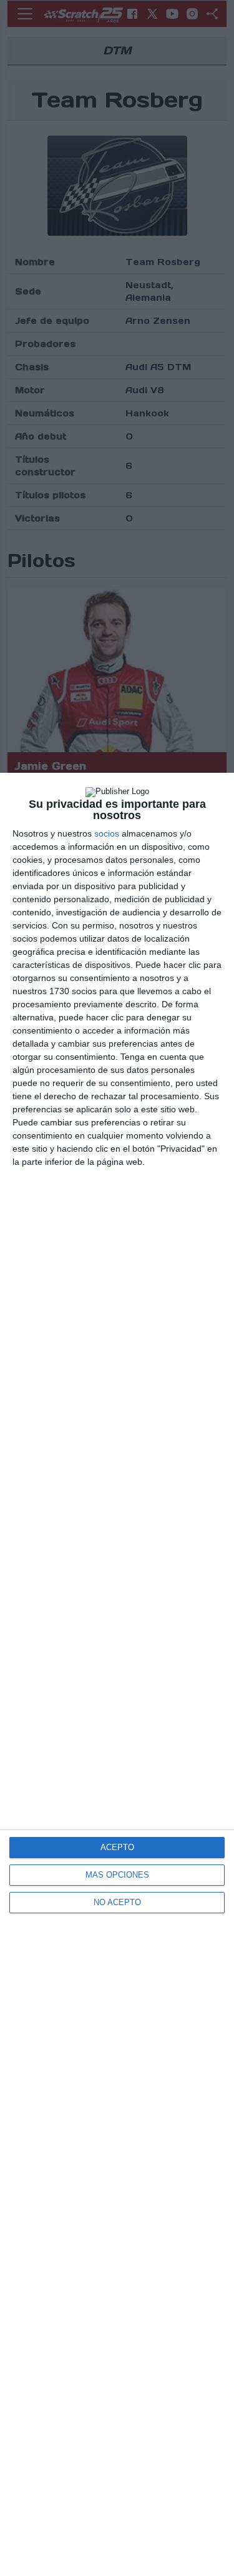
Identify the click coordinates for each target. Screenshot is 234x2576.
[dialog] (117, 1674)
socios (107, 833)
